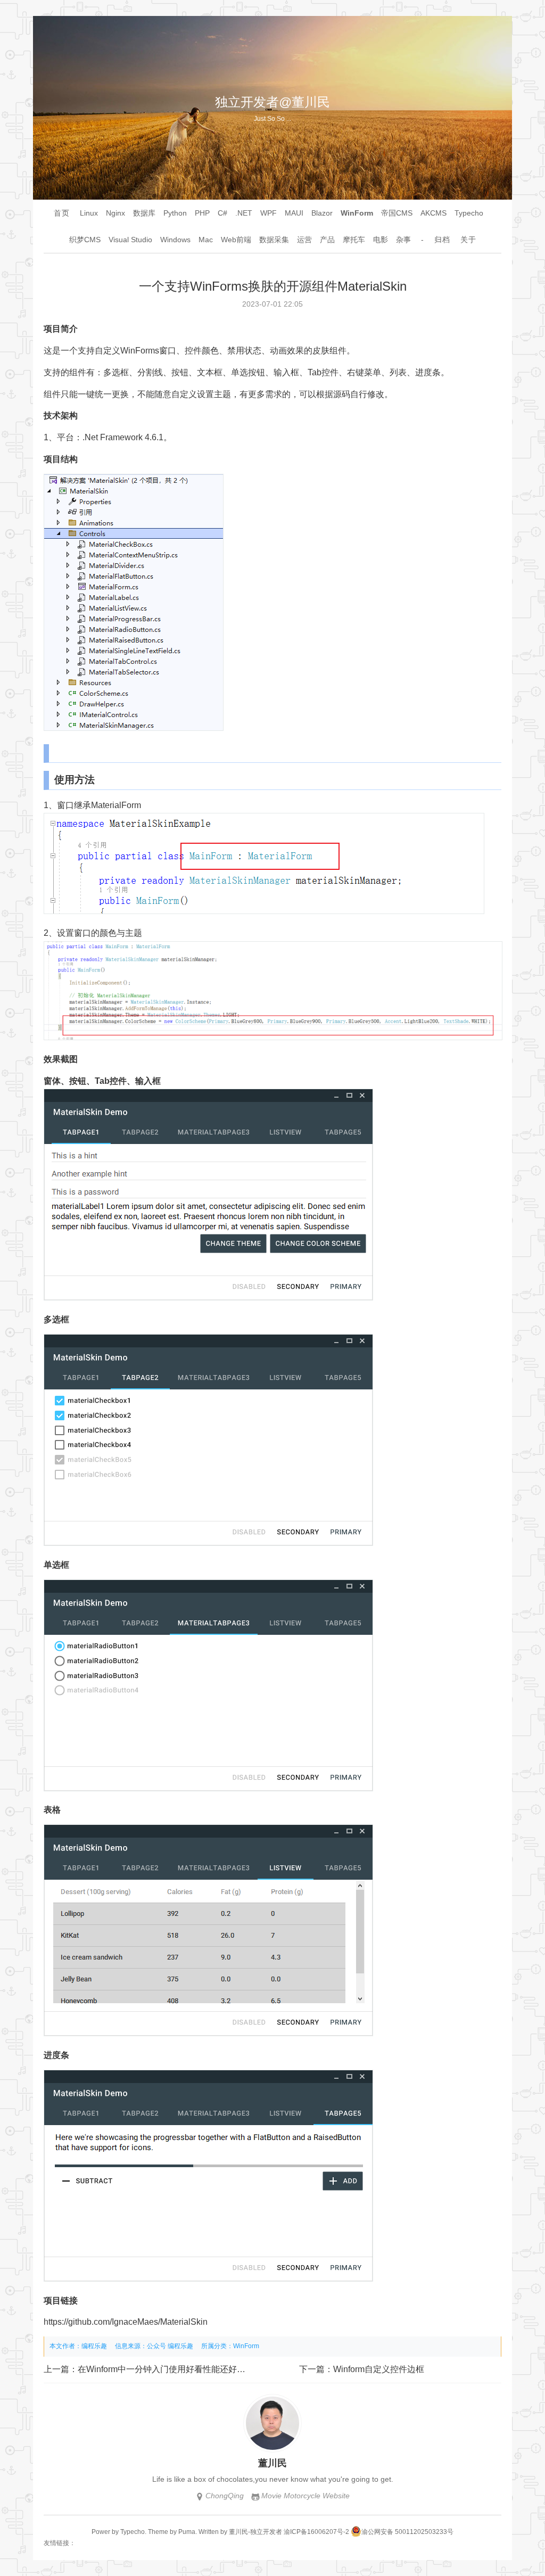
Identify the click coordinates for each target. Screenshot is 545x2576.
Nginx (115, 213)
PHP (202, 213)
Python (175, 213)
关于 (468, 240)
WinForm (357, 213)
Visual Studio (130, 240)
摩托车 (354, 240)
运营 (304, 240)
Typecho (469, 213)
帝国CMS (397, 213)
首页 (62, 213)
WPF (269, 213)
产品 (327, 240)
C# (222, 213)
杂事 (403, 240)
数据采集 (274, 240)
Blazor (322, 213)
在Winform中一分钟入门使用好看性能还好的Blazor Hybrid (187, 2369)
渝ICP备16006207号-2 (316, 2532)
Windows (175, 240)
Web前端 (236, 240)
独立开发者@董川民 (272, 102)
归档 (442, 240)
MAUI (294, 213)
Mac (206, 240)
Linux (89, 213)
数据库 (144, 213)
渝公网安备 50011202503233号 (407, 2532)
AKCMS (433, 213)
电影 (381, 240)
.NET (244, 213)
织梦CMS (85, 240)
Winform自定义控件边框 (379, 2369)
